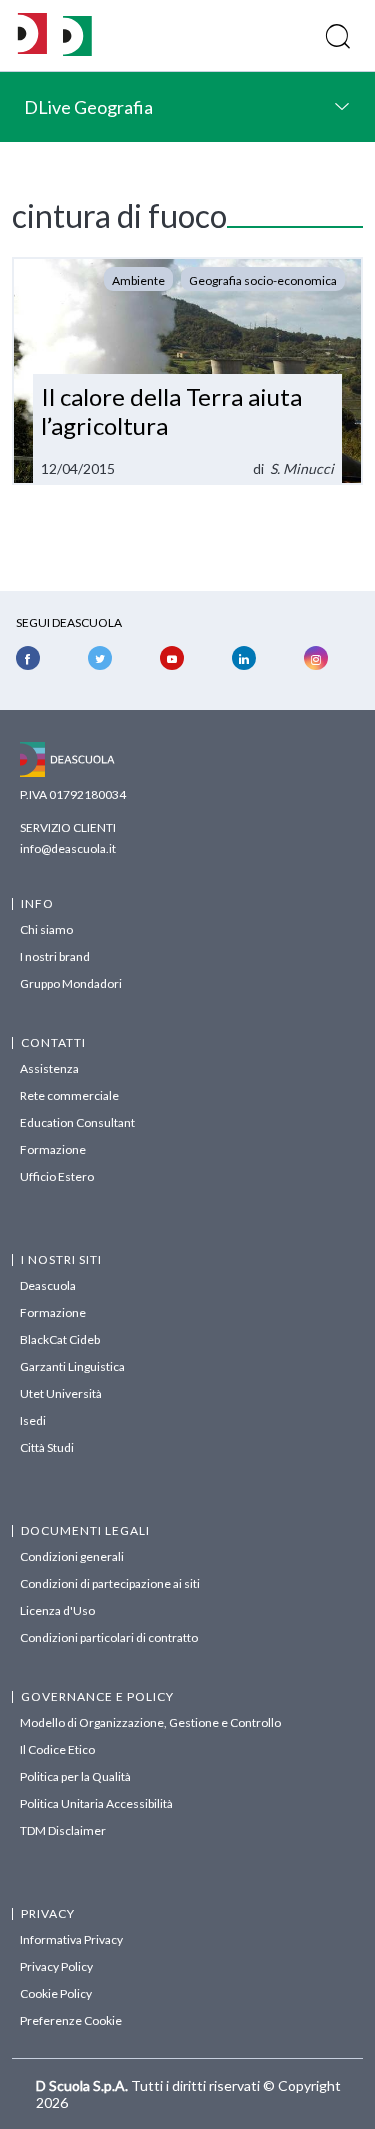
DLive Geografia (88, 107)
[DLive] (32, 35)
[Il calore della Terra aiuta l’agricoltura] (187, 371)
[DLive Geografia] (77, 50)
